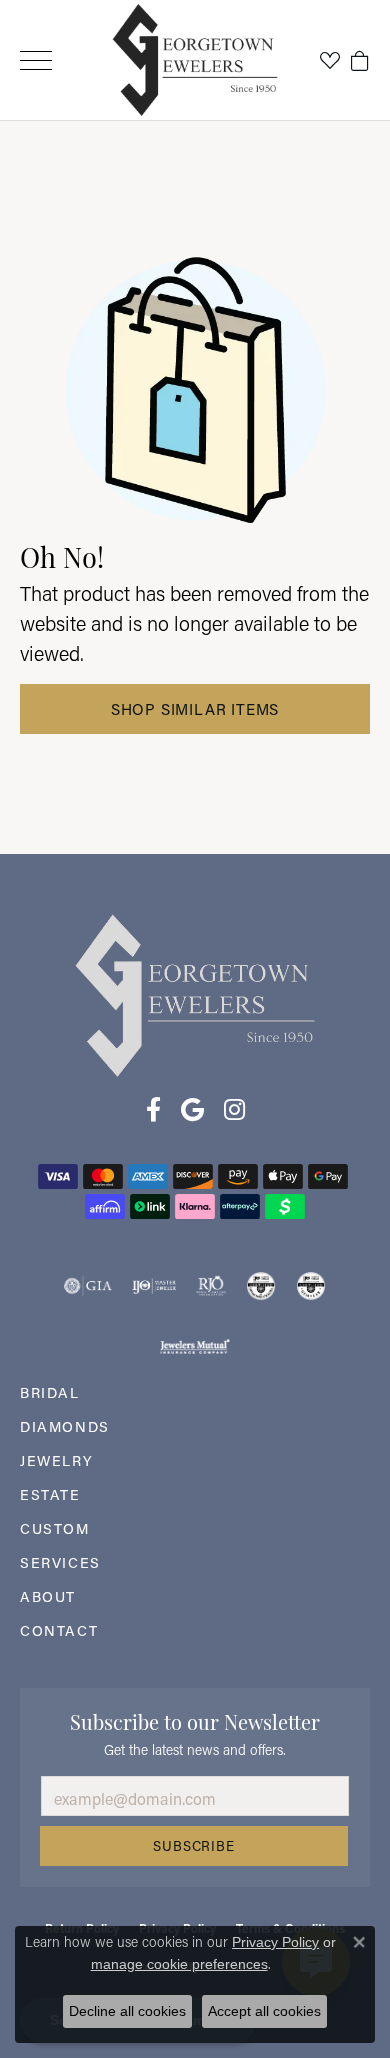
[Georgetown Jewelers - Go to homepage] (195, 994)
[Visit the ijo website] (154, 1286)
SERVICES (60, 1562)
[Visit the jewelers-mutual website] (194, 1346)
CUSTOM (55, 1528)
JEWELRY (56, 1460)
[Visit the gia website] (88, 1286)
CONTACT (59, 1630)
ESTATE (50, 1494)
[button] (330, 60)
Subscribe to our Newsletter (195, 1720)
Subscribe (193, 1846)
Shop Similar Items (195, 709)
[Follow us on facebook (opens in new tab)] (153, 1110)
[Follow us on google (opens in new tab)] (192, 1110)
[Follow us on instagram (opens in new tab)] (234, 1110)
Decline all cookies (127, 2011)
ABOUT (48, 1596)
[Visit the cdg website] (261, 1286)
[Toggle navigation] (36, 60)
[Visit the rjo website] (211, 1286)
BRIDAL (50, 1392)
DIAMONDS (65, 1426)
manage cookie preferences (179, 1964)
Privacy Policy (275, 1942)
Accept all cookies (264, 2011)
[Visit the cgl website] (311, 1286)
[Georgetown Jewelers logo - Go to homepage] (195, 60)
